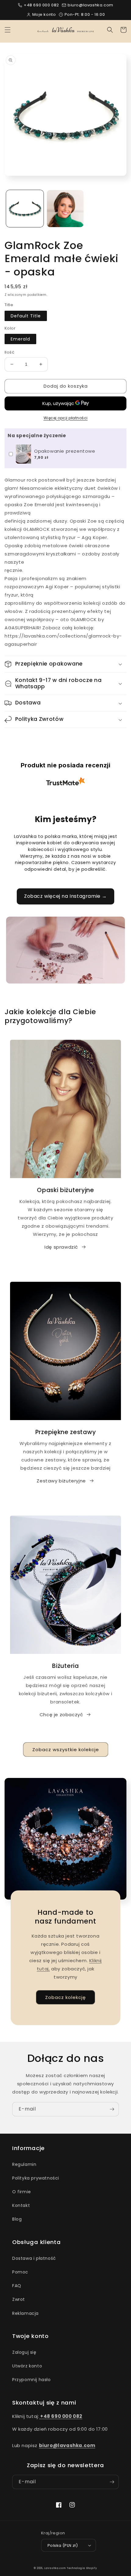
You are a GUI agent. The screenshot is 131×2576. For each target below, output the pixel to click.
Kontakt (21, 2205)
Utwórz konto (27, 2366)
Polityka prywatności (36, 2178)
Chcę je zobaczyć (61, 1715)
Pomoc (20, 2272)
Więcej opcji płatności (66, 418)
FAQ (17, 2286)
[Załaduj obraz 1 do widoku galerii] (25, 209)
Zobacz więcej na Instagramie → (65, 896)
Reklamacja (25, 2313)
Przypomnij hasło (32, 2380)
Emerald (20, 339)
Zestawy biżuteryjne (61, 1481)
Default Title (26, 316)
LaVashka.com (55, 2568)
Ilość (9, 352)
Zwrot (19, 2299)
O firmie (22, 2192)
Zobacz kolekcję (65, 1997)
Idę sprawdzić (61, 1247)
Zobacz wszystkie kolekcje (66, 1750)
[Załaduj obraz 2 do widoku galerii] (65, 209)
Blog (17, 2219)
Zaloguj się (24, 2352)
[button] (8, 30)
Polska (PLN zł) (63, 2545)
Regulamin (24, 2164)
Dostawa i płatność (34, 2258)
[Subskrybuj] (112, 2109)
